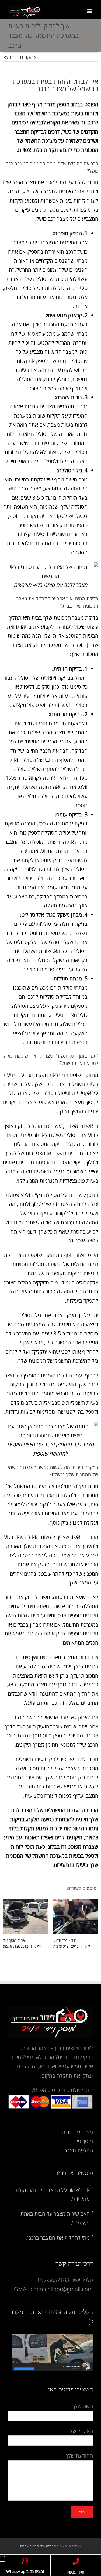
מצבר (20, 113)
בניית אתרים (28, 2551)
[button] (2, 2559)
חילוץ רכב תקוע (20, 1940)
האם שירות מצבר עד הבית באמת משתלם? (55, 2223)
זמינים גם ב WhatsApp (25, 2571)
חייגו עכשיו (76, 2572)
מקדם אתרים (45, 2551)
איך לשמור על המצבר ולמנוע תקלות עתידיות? (52, 2199)
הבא (10, 57)
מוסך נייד (83, 2146)
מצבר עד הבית (77, 2137)
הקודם (27, 57)
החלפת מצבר (79, 2155)
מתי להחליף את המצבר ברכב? (58, 2242)
